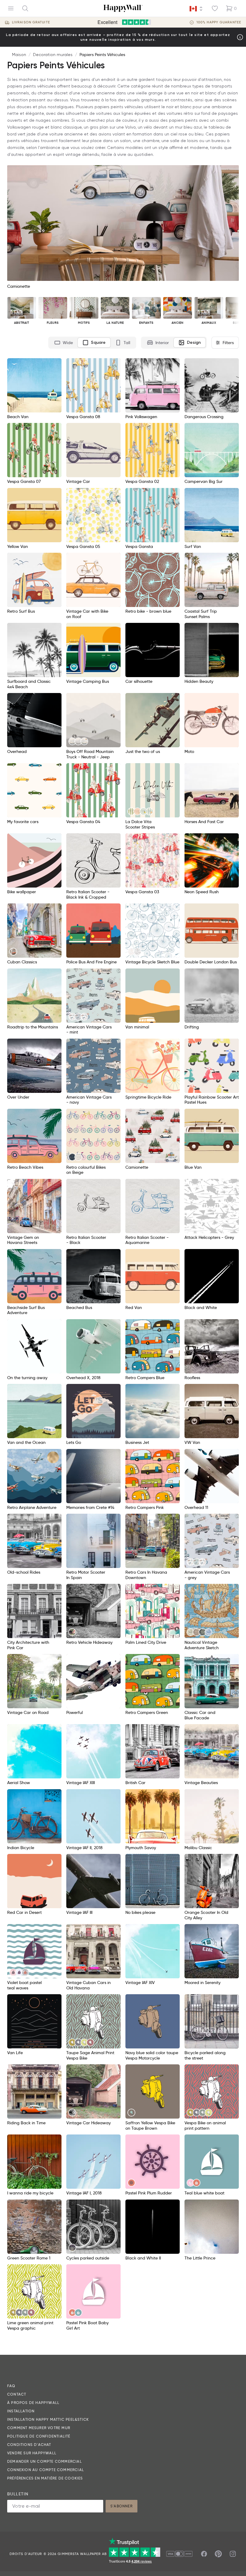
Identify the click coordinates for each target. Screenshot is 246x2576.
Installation (21, 2411)
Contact (17, 2394)
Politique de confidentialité (39, 2436)
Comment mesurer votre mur (39, 2428)
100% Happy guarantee (219, 22)
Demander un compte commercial (45, 2461)
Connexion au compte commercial (46, 2470)
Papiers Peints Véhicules (102, 55)
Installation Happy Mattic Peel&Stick (48, 2419)
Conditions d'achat (29, 2445)
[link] (72, 741)
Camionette (19, 286)
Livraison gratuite (31, 22)
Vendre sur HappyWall (32, 2453)
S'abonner (121, 2506)
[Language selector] (196, 9)
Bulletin (18, 2494)
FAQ (11, 2386)
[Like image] (55, 365)
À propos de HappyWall (33, 2403)
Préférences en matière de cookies (45, 2478)
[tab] (64, 343)
